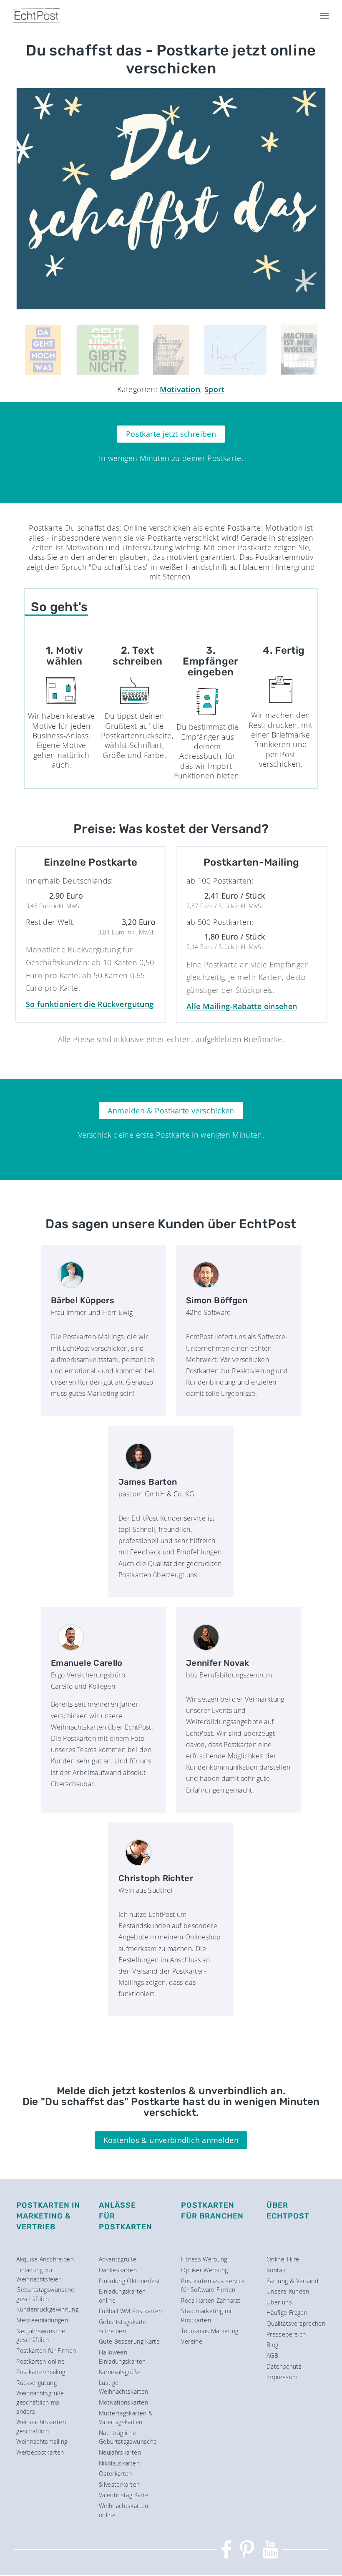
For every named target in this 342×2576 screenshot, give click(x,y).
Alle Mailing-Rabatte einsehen (242, 1006)
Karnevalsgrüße (120, 2372)
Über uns (279, 2302)
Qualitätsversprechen (296, 2323)
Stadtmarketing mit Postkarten (207, 2315)
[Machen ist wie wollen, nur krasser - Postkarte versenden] (299, 350)
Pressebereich (286, 2334)
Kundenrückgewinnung (47, 2309)
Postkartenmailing (41, 2372)
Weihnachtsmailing (42, 2441)
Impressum (282, 2377)
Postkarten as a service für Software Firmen (213, 2285)
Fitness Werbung (204, 2259)
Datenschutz (284, 2366)
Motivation (180, 389)
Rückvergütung (36, 2383)
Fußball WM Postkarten (131, 2311)
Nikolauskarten (119, 2463)
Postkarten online (40, 2361)
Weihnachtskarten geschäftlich (41, 2426)
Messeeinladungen (42, 2320)
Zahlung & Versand (292, 2281)
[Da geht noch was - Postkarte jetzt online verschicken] (43, 350)
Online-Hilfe (283, 2259)
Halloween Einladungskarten (122, 2357)
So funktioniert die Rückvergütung (90, 1004)
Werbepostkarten (40, 2452)
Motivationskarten (123, 2402)
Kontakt (277, 2270)
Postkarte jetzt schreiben (171, 434)
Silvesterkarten (119, 2484)
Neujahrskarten (120, 2452)
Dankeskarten (118, 2270)
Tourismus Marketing (210, 2331)
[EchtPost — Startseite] (36, 16)
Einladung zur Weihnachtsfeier (38, 2275)
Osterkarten (116, 2474)
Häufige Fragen (287, 2313)
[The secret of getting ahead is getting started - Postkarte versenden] (171, 350)
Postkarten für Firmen (46, 2351)
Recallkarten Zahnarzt (211, 2300)
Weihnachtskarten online (124, 2510)
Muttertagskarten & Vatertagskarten (126, 2418)
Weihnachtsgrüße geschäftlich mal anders (40, 2402)
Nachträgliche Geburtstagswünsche (128, 2437)
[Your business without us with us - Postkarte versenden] (235, 350)
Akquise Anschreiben (45, 2259)
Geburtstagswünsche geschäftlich (45, 2294)
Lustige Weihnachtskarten (124, 2387)
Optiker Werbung (204, 2270)
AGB (272, 2356)
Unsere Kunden (288, 2291)
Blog (272, 2345)
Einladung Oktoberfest (130, 2281)
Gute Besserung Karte (129, 2341)
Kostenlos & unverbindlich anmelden (171, 2140)
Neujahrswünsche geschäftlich (41, 2336)
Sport (215, 389)
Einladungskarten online (122, 2296)
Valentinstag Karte (124, 2495)
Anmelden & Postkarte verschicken (171, 1110)
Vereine (192, 2341)
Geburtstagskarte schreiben (123, 2326)
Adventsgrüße (118, 2259)
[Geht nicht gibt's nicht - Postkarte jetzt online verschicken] (107, 350)
